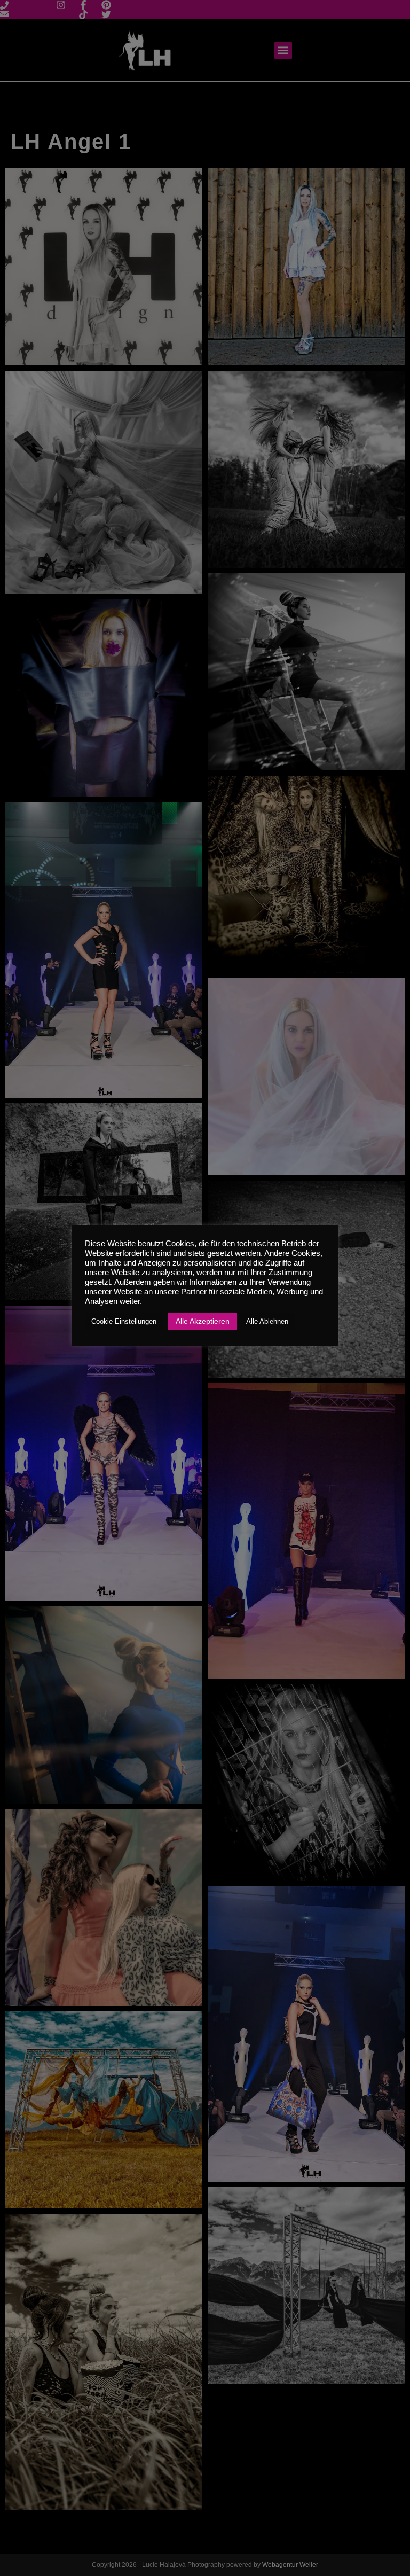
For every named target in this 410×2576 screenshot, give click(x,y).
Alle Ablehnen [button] (267, 1321)
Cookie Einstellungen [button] (124, 1321)
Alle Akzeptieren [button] (203, 1321)
